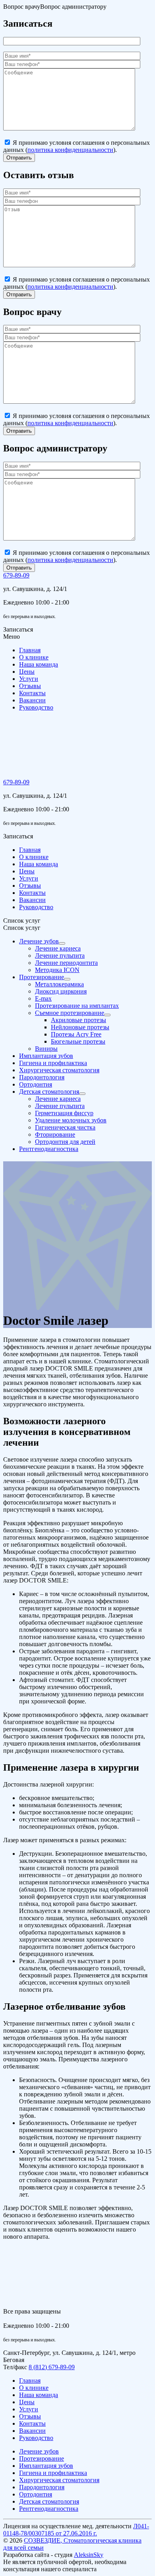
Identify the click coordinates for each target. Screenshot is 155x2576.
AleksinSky (89, 2555)
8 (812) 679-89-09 (52, 2367)
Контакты (32, 693)
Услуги (29, 679)
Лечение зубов (39, 2451)
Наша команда (39, 664)
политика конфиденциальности (70, 150)
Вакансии (32, 700)
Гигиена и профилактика (53, 2473)
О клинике (34, 657)
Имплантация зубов (46, 2466)
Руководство (36, 707)
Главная (30, 650)
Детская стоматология (49, 2501)
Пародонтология (42, 2487)
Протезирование (42, 2458)
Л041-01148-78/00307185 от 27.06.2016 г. (76, 2530)
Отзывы (30, 686)
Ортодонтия (36, 2494)
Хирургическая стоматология (59, 2480)
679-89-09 (16, 575)
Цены (27, 672)
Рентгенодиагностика (49, 2509)
